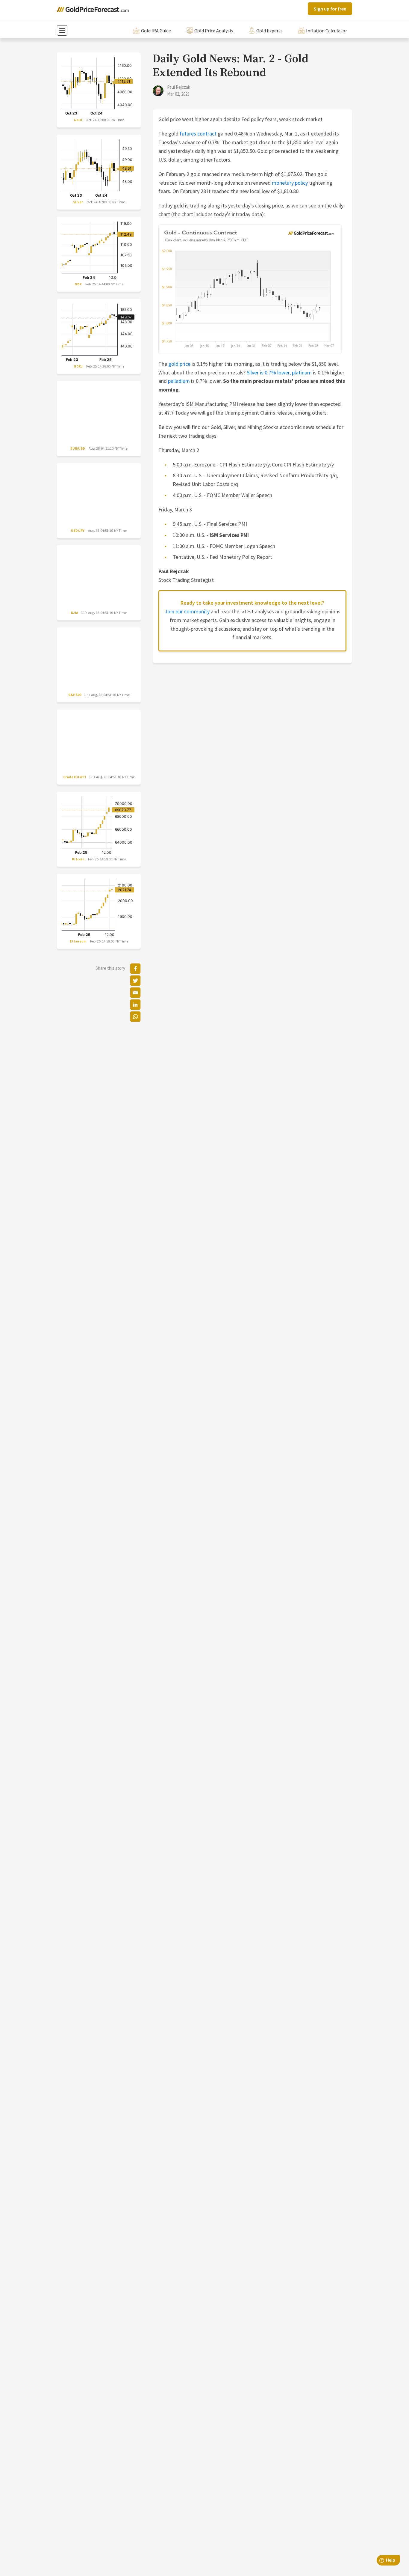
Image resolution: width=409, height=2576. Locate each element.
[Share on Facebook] (135, 969)
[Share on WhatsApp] (135, 1017)
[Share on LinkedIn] (135, 1005)
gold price (179, 364)
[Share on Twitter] (135, 981)
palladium (179, 381)
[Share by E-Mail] (135, 993)
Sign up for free (330, 9)
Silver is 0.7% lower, (269, 372)
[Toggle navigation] (62, 30)
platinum (302, 372)
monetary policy (290, 183)
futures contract (198, 134)
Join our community (187, 611)
